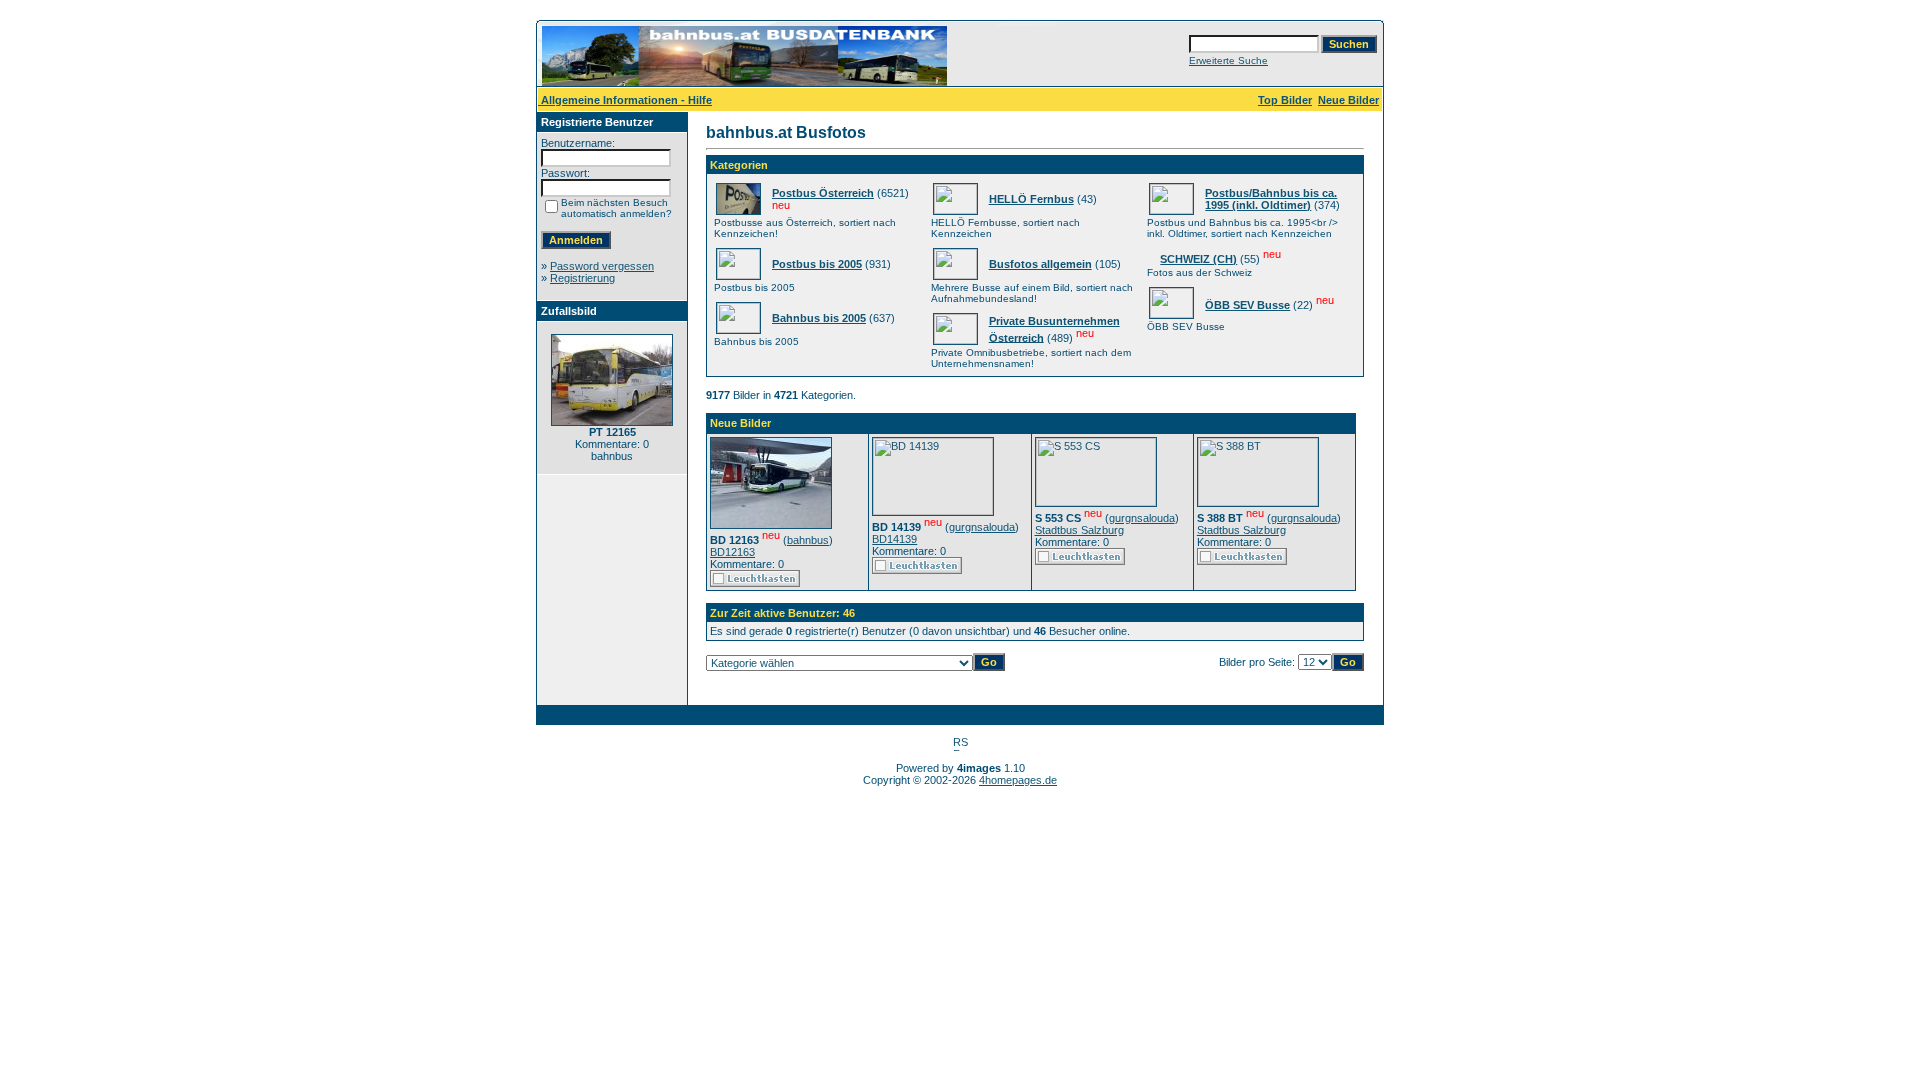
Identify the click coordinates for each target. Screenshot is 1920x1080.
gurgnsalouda (982, 527)
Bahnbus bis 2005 (819, 318)
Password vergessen (602, 266)
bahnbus (808, 540)
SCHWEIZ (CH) (1198, 259)
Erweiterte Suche (1228, 60)
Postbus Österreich (823, 193)
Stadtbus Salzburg (1079, 530)
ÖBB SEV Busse (1247, 305)
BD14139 (894, 539)
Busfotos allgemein (1040, 264)
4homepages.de (1018, 780)
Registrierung (582, 278)
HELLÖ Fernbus (1031, 199)
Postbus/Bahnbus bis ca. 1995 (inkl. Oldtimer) (1271, 199)
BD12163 (732, 552)
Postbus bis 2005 (817, 264)
